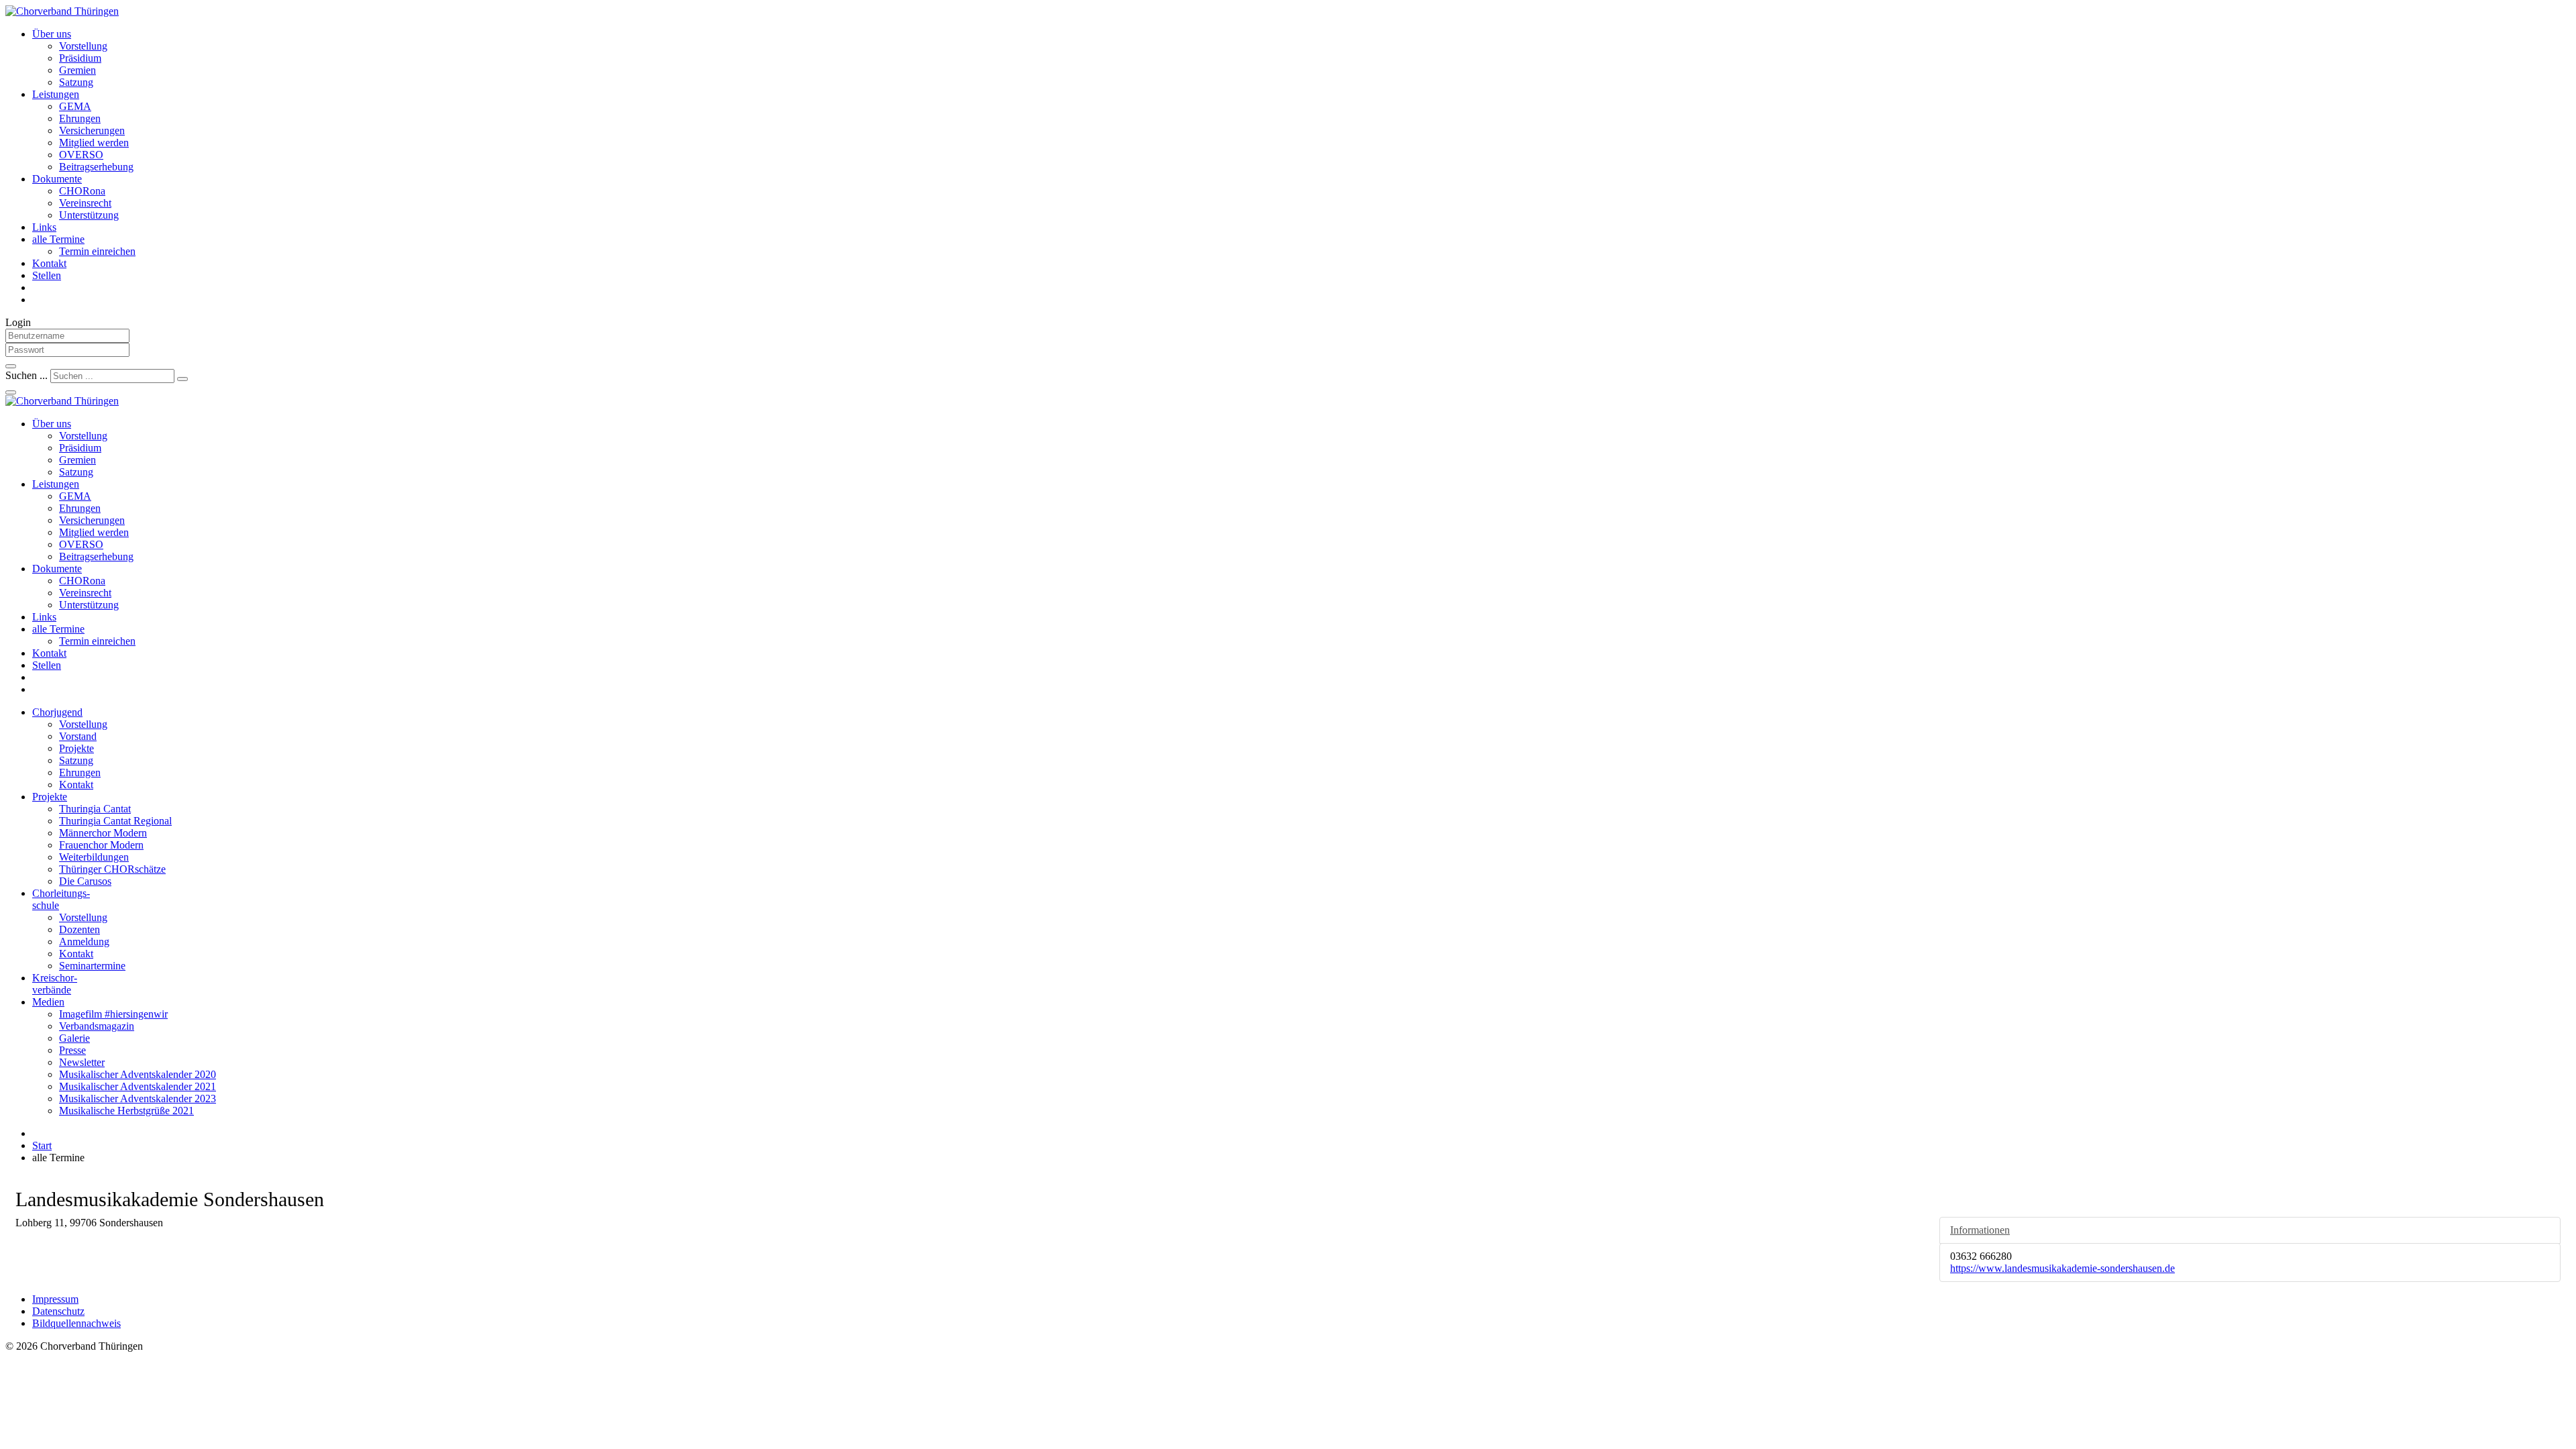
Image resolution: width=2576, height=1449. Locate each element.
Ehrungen (80, 118)
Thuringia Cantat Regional (115, 821)
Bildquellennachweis (76, 1323)
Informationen (1980, 1230)
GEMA (75, 106)
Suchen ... (26, 375)
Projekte (76, 748)
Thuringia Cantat (95, 809)
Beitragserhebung (96, 167)
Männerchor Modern (103, 833)
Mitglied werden (94, 143)
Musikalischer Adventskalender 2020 (138, 1074)
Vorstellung (83, 46)
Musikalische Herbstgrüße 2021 (126, 1111)
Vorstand (78, 736)
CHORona (82, 191)
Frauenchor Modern (101, 845)
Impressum (55, 1299)
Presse (72, 1050)
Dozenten (79, 929)
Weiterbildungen (94, 857)
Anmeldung (84, 942)
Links (44, 227)
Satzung (76, 82)
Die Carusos (85, 881)
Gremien (77, 70)
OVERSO (81, 155)
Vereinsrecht (85, 203)
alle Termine (58, 239)
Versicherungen (92, 130)
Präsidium (80, 58)
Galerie (74, 1038)
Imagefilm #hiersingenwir (113, 1014)
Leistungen (56, 94)
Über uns (52, 34)
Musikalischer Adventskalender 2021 (138, 1086)
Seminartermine (92, 966)
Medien (48, 1002)
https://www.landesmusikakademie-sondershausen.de (2062, 1268)
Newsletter (82, 1062)
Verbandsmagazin (97, 1026)
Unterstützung (89, 215)
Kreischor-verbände (55, 984)
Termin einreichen (97, 251)
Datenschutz (58, 1311)
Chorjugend (57, 712)
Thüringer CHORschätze (112, 869)
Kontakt (49, 263)
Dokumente (57, 179)
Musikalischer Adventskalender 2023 (138, 1098)
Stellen (47, 275)
